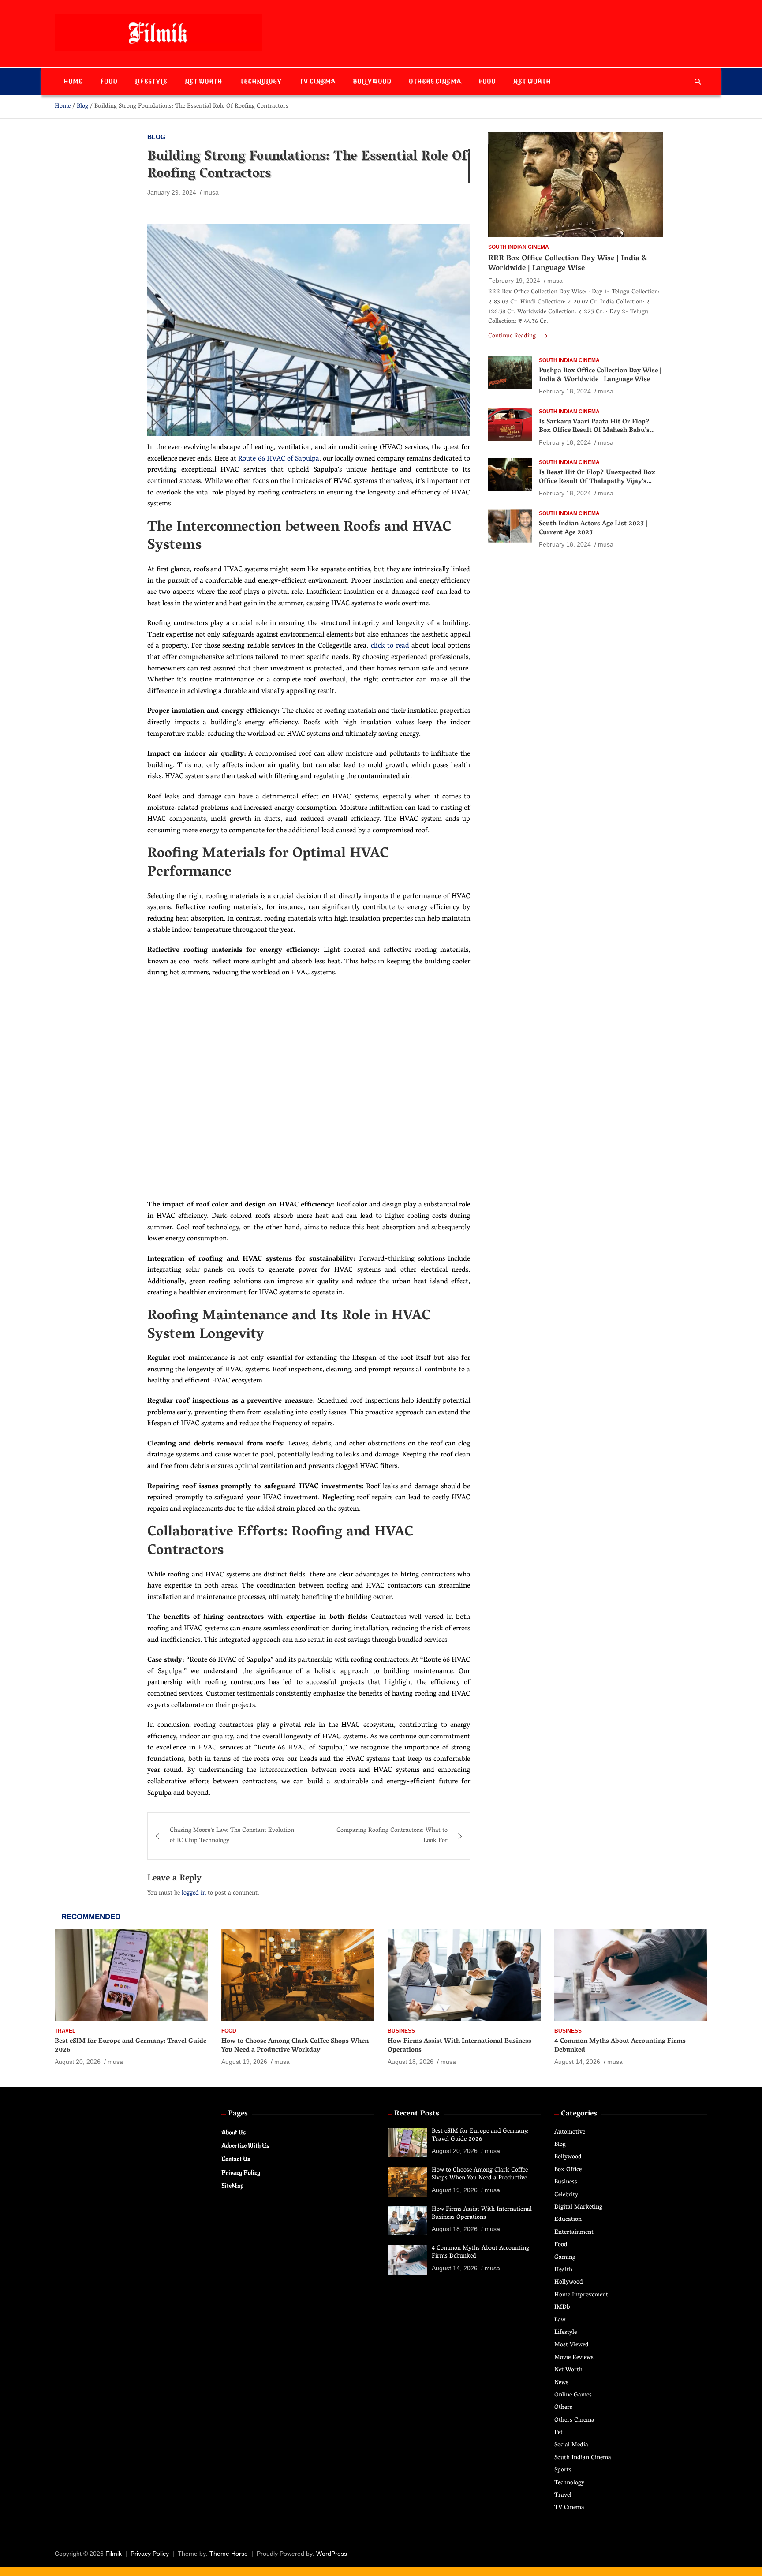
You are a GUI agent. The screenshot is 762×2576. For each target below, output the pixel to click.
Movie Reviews (574, 2358)
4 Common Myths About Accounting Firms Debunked (620, 2046)
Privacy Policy (241, 2173)
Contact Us (236, 2159)
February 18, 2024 (565, 391)
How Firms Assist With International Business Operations (459, 2046)
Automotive (570, 2132)
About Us (233, 2132)
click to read (390, 646)
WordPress (332, 2554)
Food (109, 81)
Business (401, 2031)
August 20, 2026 (78, 2062)
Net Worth (204, 81)
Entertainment (574, 2233)
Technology (261, 81)
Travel (65, 2031)
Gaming (565, 2258)
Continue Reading (513, 337)
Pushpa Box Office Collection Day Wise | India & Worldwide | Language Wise (600, 375)
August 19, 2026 (244, 2062)
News (561, 2383)
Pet (558, 2433)
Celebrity (566, 2195)
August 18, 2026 (411, 2062)
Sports (563, 2470)
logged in (194, 1893)
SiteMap (232, 2186)
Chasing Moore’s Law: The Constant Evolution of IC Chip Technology (232, 1836)
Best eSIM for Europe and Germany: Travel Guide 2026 (131, 2046)
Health (563, 2270)
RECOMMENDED (91, 1917)
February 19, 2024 (514, 281)
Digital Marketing (578, 2207)
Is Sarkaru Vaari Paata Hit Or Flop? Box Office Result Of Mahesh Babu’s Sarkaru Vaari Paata (594, 431)
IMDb (562, 2308)
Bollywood (372, 81)
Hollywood (569, 2282)
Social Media (571, 2445)
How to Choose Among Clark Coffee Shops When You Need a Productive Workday (295, 2046)
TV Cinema (317, 81)
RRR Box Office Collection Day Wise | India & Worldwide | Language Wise (568, 263)
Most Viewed (571, 2345)
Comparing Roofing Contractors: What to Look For (392, 1836)
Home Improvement (581, 2295)
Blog (156, 137)
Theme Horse (229, 2554)
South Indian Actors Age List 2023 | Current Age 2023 (593, 528)
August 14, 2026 (577, 2062)
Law (560, 2320)
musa (211, 192)
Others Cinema (435, 81)
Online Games (573, 2395)
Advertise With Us (245, 2146)
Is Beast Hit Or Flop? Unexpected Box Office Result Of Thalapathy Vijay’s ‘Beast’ (597, 481)
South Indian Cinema (519, 247)
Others (563, 2408)
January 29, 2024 (172, 192)
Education (568, 2220)
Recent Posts (417, 2114)
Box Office (568, 2170)
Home (73, 81)
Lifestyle (151, 81)
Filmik (114, 2554)
